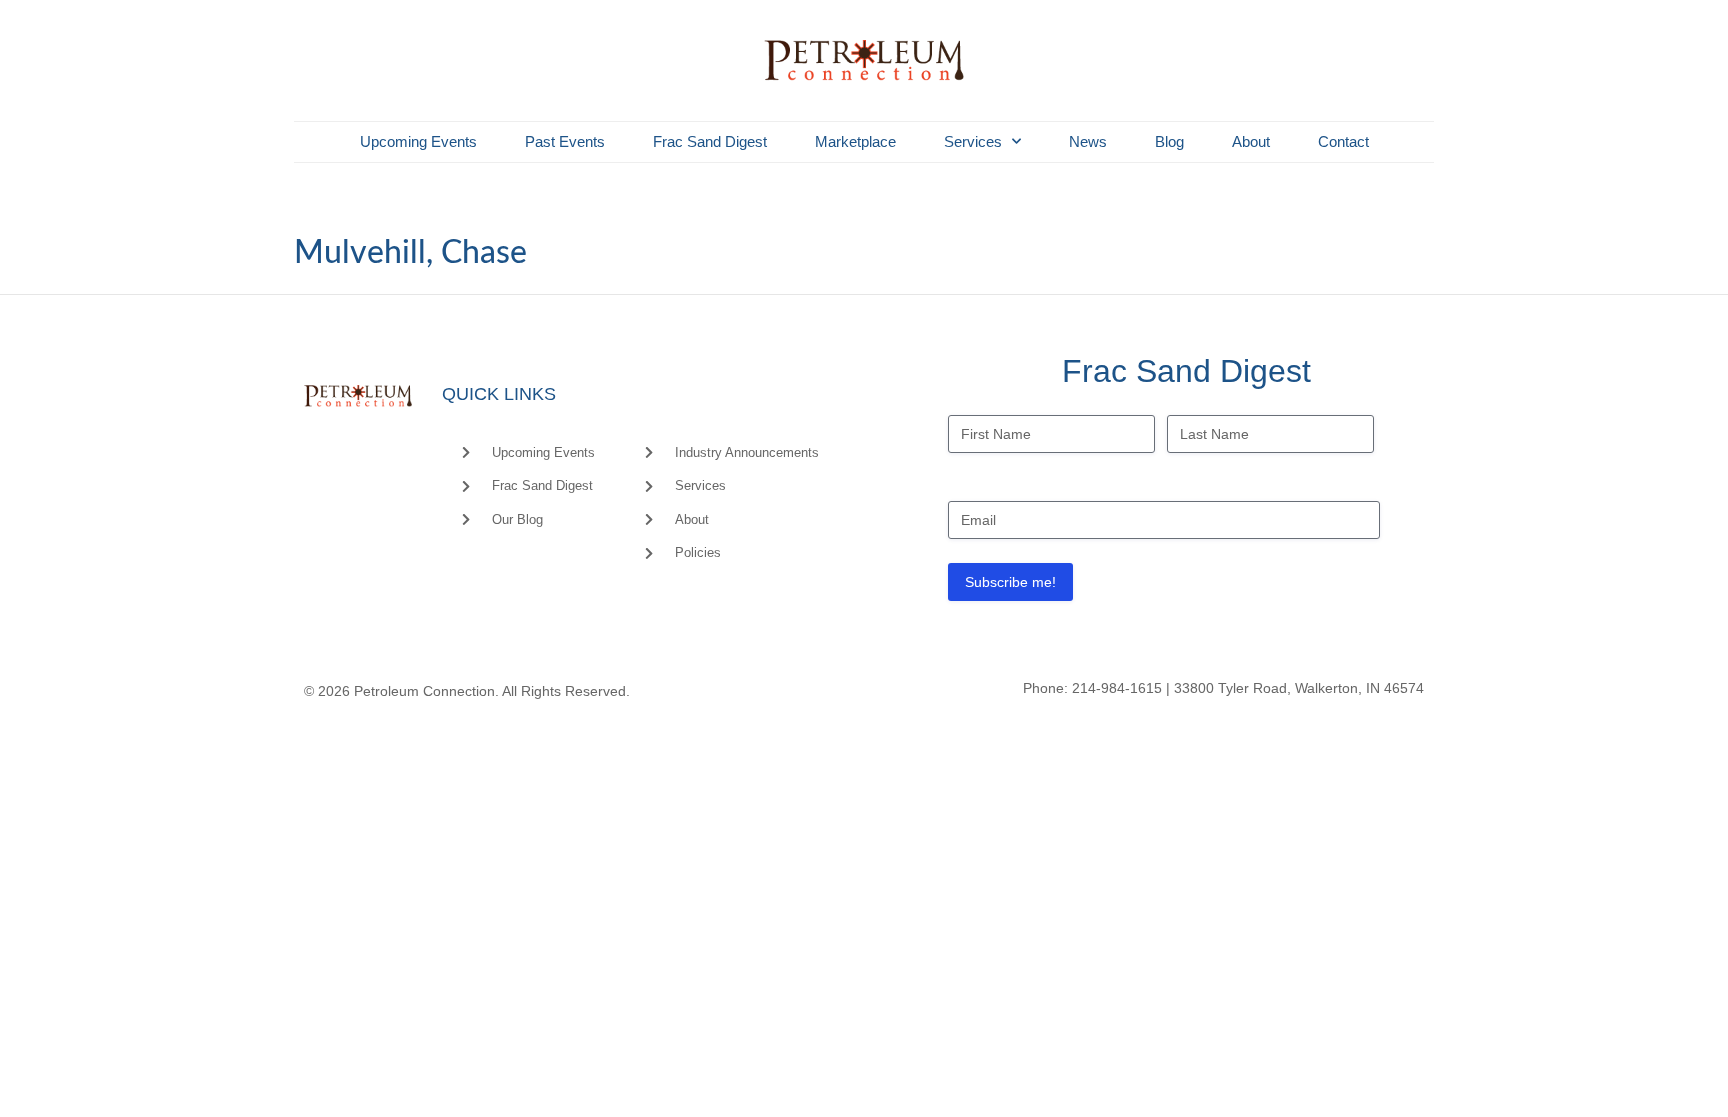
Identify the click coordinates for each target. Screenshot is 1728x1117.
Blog (1169, 141)
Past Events (565, 141)
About (1251, 141)
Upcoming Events (418, 141)
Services (973, 141)
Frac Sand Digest (710, 141)
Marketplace (855, 141)
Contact (1343, 141)
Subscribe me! (1010, 582)
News (1088, 141)
